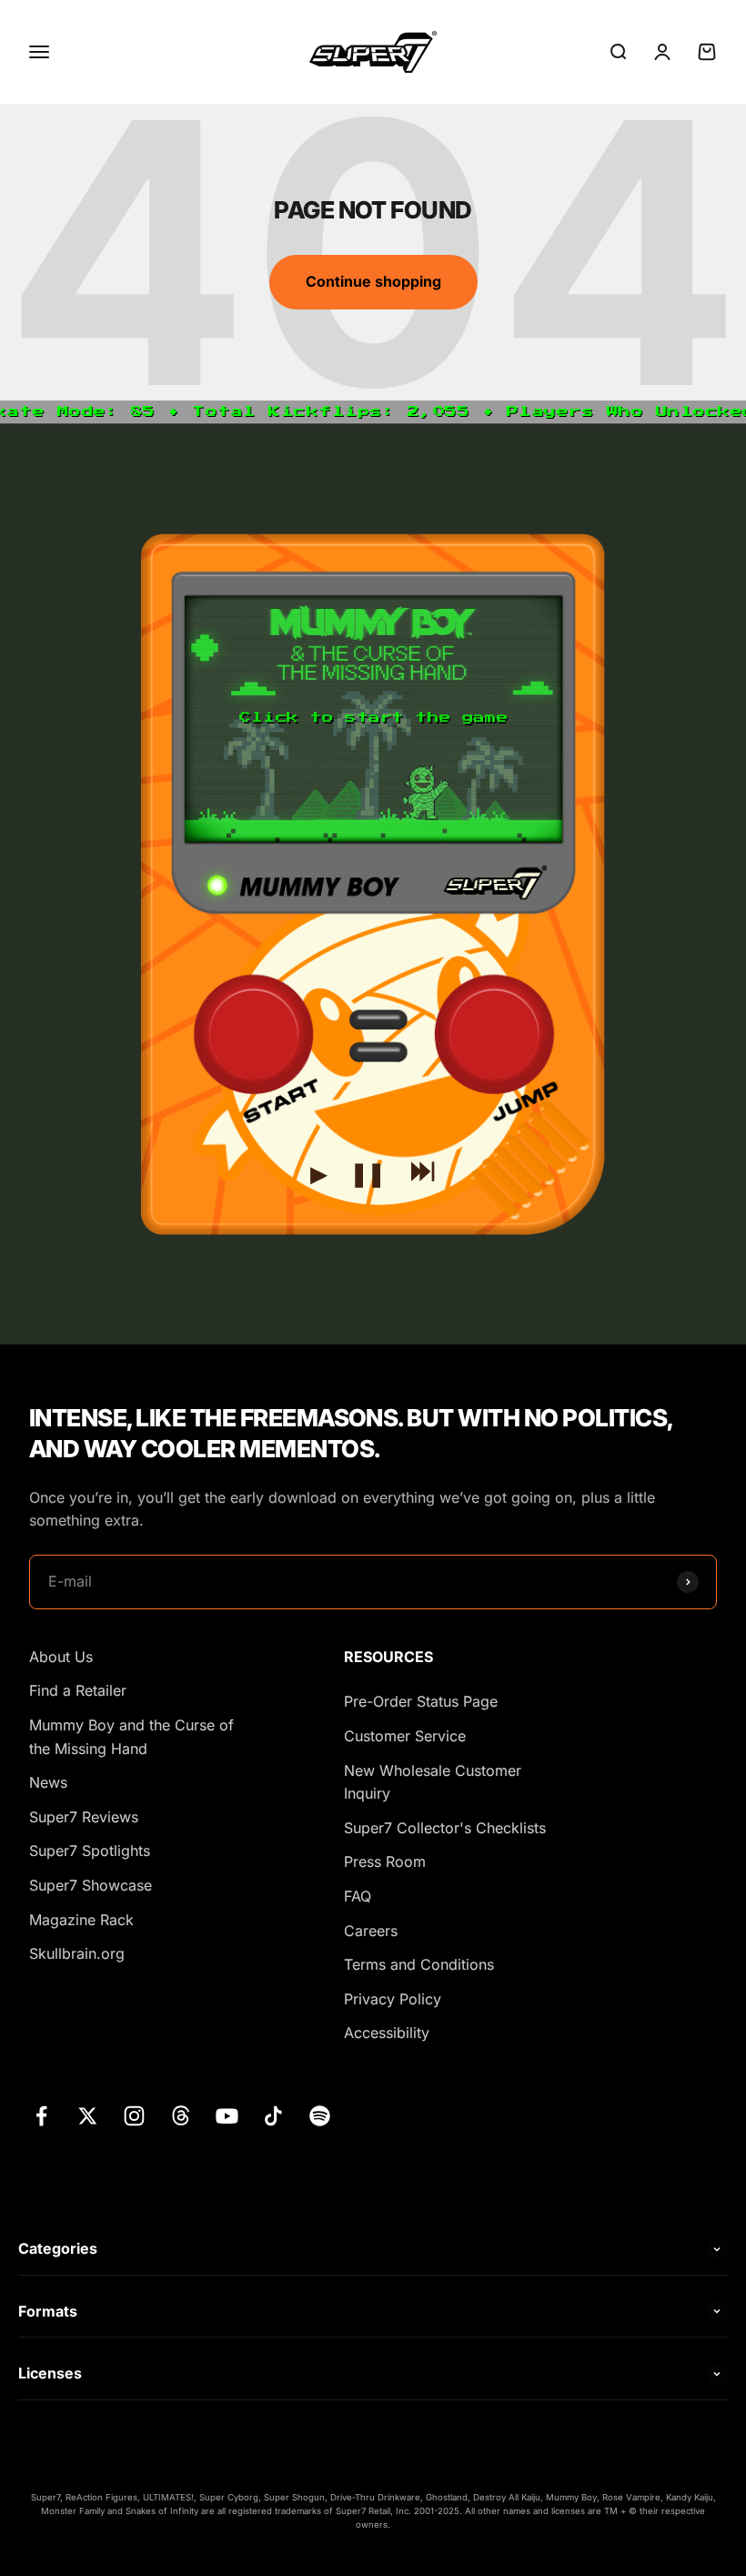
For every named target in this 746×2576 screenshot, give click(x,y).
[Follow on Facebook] (41, 2116)
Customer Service (405, 1736)
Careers (371, 1931)
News (48, 1782)
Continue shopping (373, 281)
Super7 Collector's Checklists (445, 1828)
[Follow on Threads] (181, 2116)
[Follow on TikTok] (273, 2116)
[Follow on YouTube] (227, 2116)
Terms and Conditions (419, 1964)
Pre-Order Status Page (421, 1701)
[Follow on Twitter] (88, 2116)
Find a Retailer (78, 1690)
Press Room (385, 1861)
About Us (61, 1657)
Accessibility (387, 2033)
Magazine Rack (81, 1920)
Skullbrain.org (77, 1953)
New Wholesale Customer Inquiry (433, 1782)
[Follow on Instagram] (134, 2116)
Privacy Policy (393, 1999)
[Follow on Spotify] (320, 2116)
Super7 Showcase (91, 1885)
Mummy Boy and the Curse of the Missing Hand (131, 1737)
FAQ (358, 1896)
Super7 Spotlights (90, 1851)
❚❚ (368, 1169)
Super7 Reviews (84, 1817)
